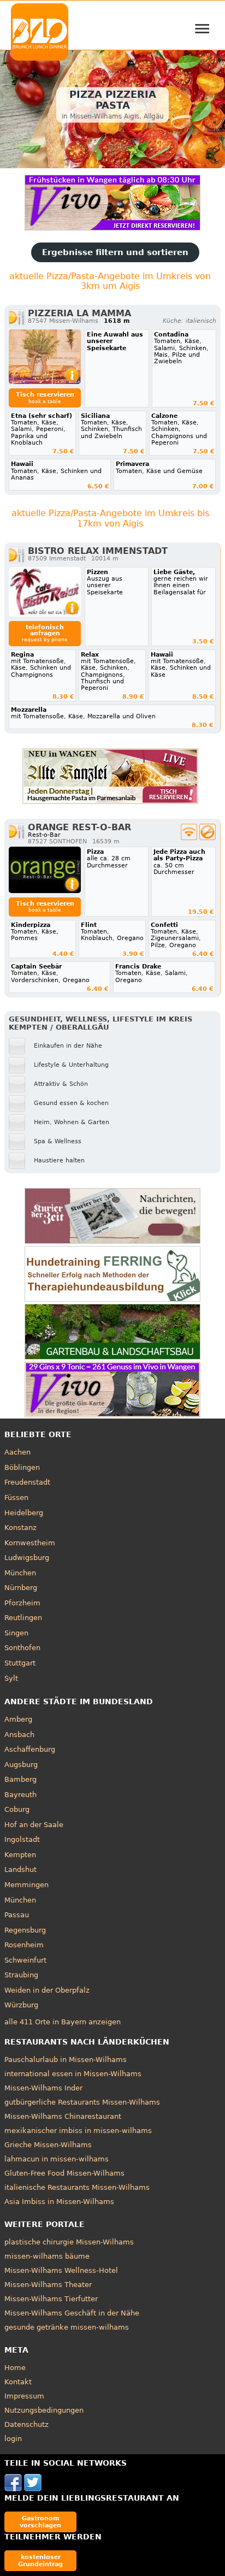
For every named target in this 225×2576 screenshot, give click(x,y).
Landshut (20, 1869)
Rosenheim (24, 1945)
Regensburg (25, 1930)
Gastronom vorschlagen (40, 2522)
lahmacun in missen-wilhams (57, 2159)
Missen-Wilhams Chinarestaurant (63, 2116)
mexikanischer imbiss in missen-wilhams (78, 2131)
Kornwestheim (30, 1543)
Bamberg (20, 1779)
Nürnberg (21, 1588)
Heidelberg (24, 1513)
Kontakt (18, 2382)
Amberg (18, 1719)
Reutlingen (23, 1618)
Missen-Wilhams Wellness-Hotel (61, 2270)
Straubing (21, 1975)
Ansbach (19, 1735)
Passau (17, 1915)
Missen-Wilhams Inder (43, 2088)
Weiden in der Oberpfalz (47, 1990)
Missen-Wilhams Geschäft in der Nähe (72, 2313)
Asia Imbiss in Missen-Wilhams (59, 2202)
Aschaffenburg (30, 1749)
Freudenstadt (27, 1482)
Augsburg (21, 1765)
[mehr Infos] (45, 357)
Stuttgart (20, 1663)
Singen (16, 1633)
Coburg (17, 1809)
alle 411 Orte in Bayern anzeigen (63, 2022)
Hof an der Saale (34, 1825)
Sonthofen (22, 1648)
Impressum (24, 2396)
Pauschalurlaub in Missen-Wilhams (66, 2060)
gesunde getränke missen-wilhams (67, 2327)
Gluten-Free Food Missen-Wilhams (64, 2173)
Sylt (11, 1678)
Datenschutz (26, 2424)
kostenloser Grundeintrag (40, 2560)
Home (15, 2368)
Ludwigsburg (27, 1558)
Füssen (16, 1497)
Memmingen (26, 1885)
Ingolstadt (22, 1839)
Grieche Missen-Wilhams (48, 2145)
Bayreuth (20, 1795)
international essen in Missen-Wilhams (73, 2074)
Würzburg (21, 2005)
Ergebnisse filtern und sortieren (115, 252)
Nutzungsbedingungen (44, 2410)
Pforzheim (22, 1603)
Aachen (17, 1452)
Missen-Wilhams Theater (48, 2285)
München (20, 1573)
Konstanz (20, 1528)
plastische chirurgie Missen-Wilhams (69, 2242)
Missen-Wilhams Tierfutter (51, 2299)
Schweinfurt (25, 1960)
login (13, 2439)
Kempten (20, 1855)
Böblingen (22, 1467)
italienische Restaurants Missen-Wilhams (77, 2187)
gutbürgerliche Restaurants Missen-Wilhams (82, 2102)
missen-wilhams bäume (47, 2256)
